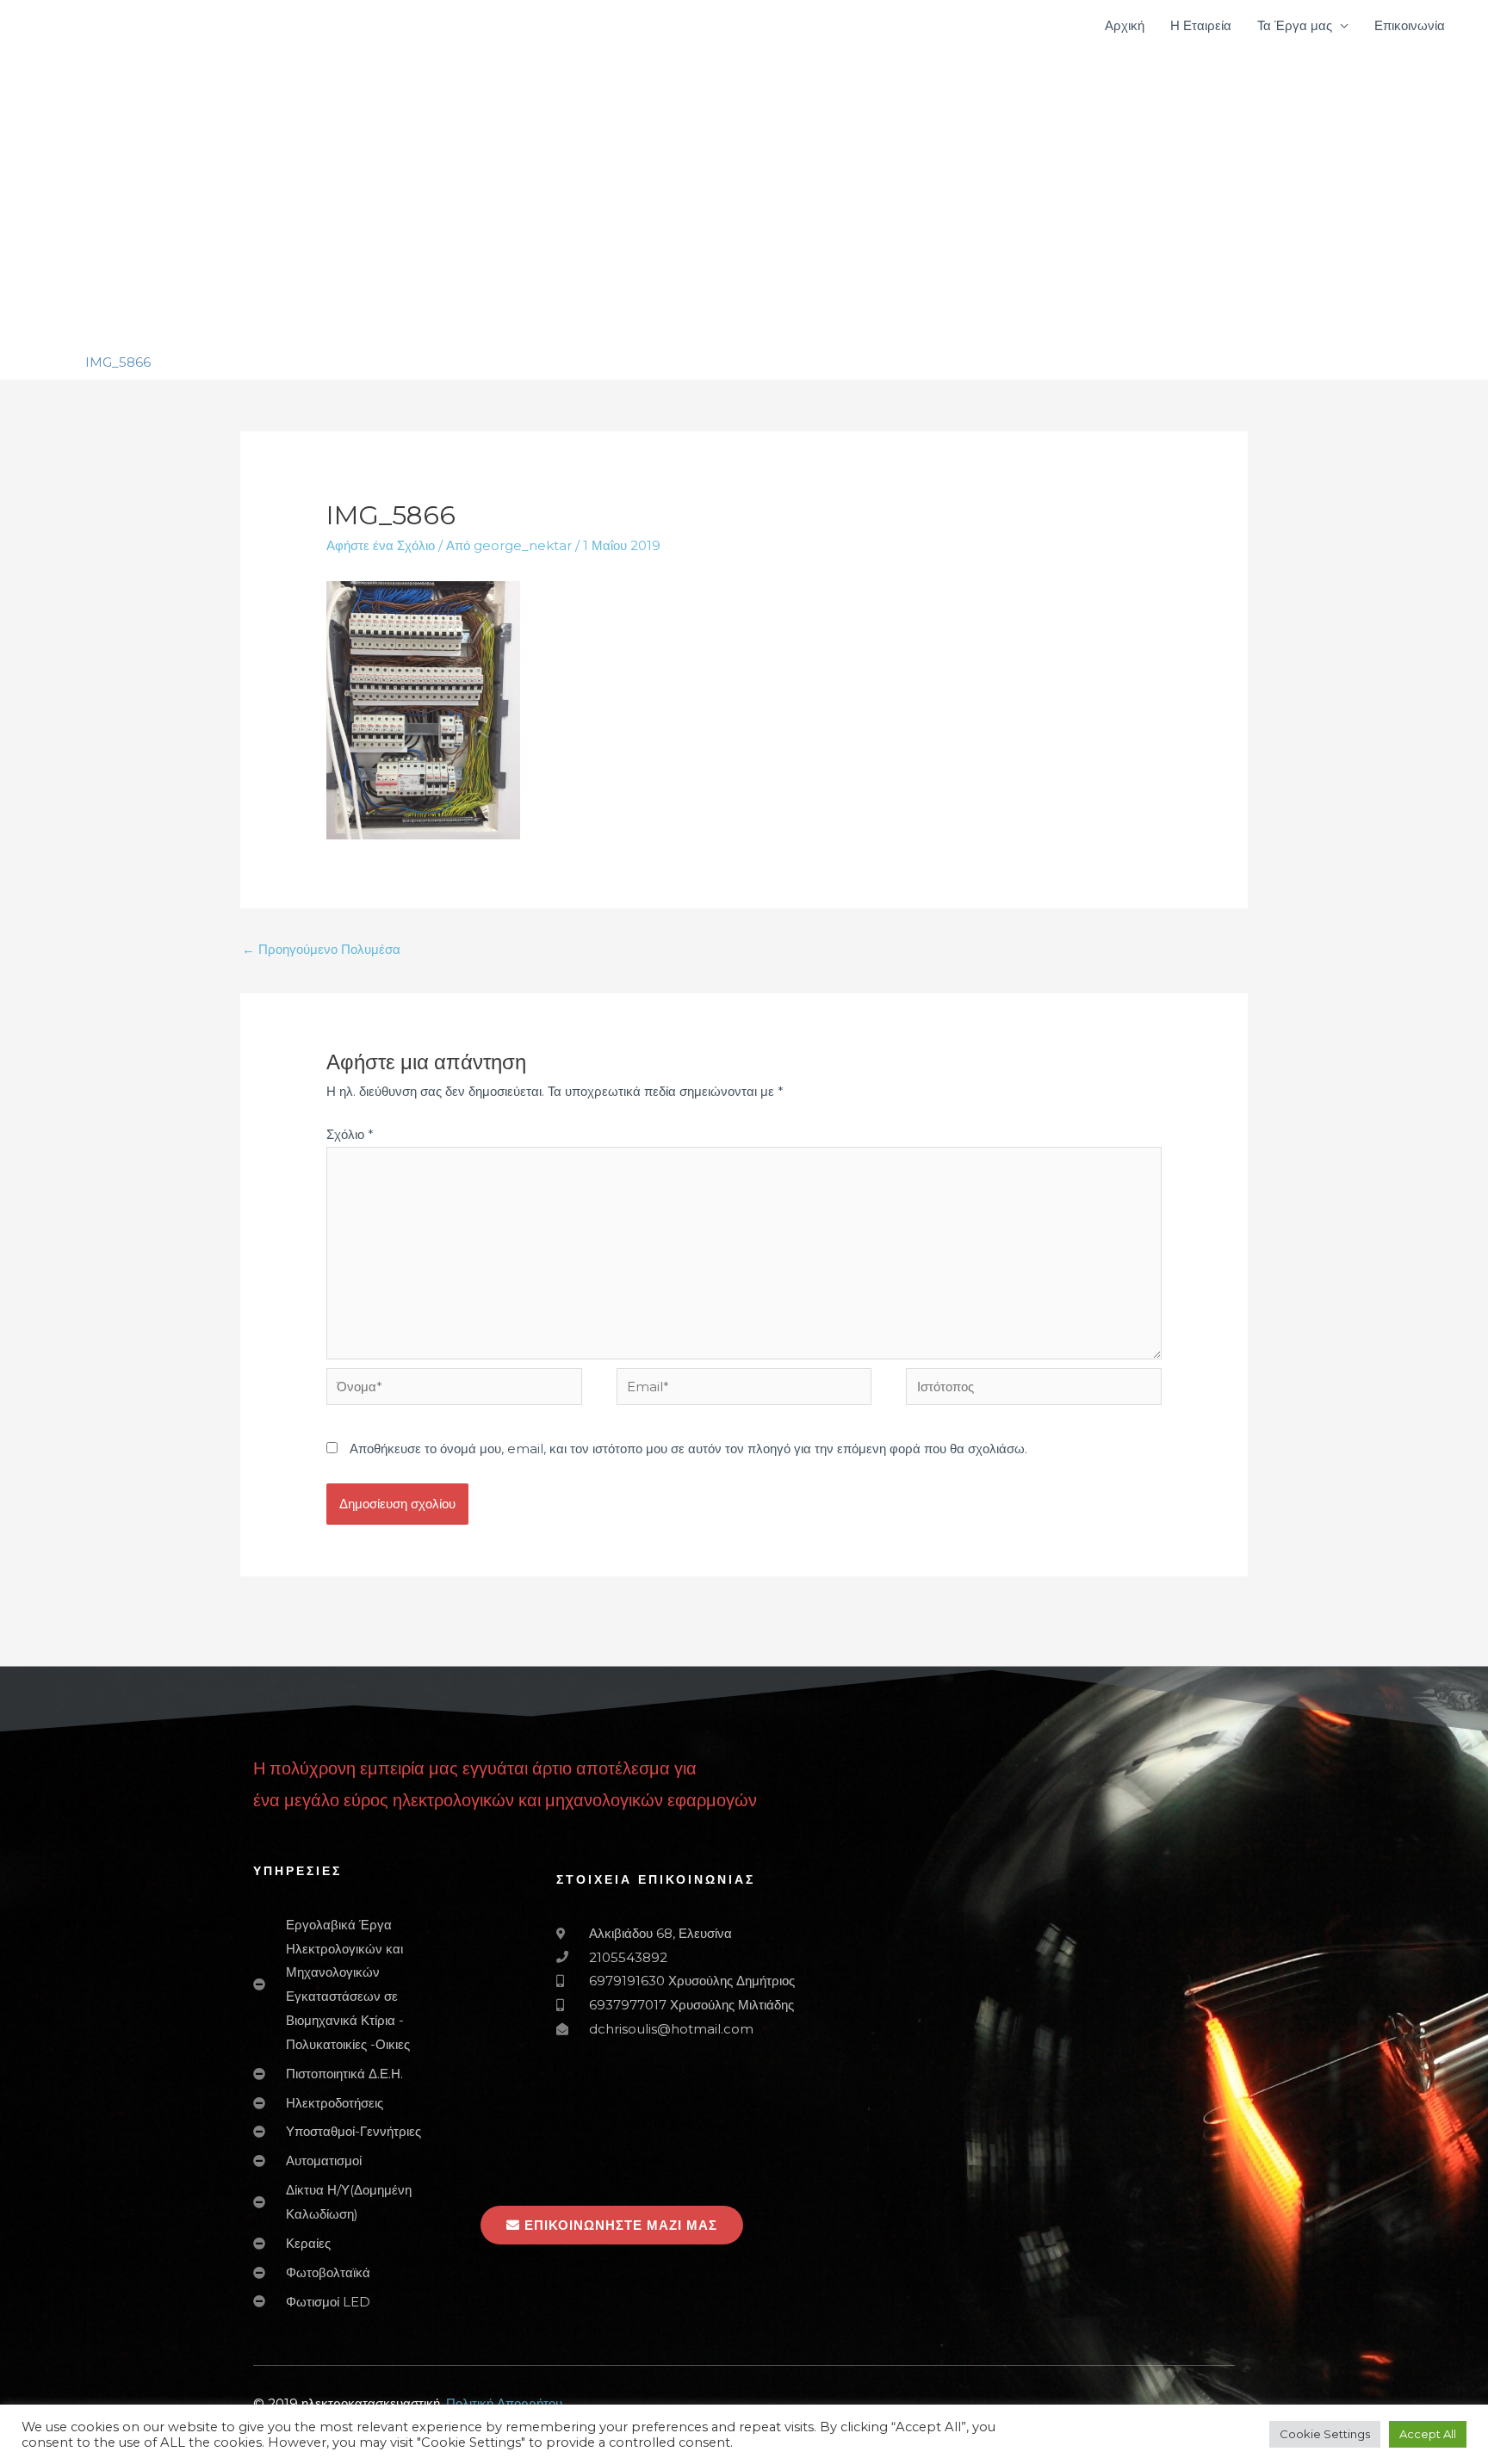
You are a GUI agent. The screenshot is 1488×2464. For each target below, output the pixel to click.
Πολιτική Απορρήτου (504, 2403)
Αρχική (1125, 25)
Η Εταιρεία (1201, 25)
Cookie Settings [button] (1325, 2434)
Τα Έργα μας (1295, 25)
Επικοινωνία (1410, 25)
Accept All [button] (1428, 2434)
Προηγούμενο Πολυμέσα (321, 949)
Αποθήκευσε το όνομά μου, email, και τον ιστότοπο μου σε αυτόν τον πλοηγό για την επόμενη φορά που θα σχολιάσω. (688, 1449)
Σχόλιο (350, 1134)
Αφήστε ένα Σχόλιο (381, 545)
